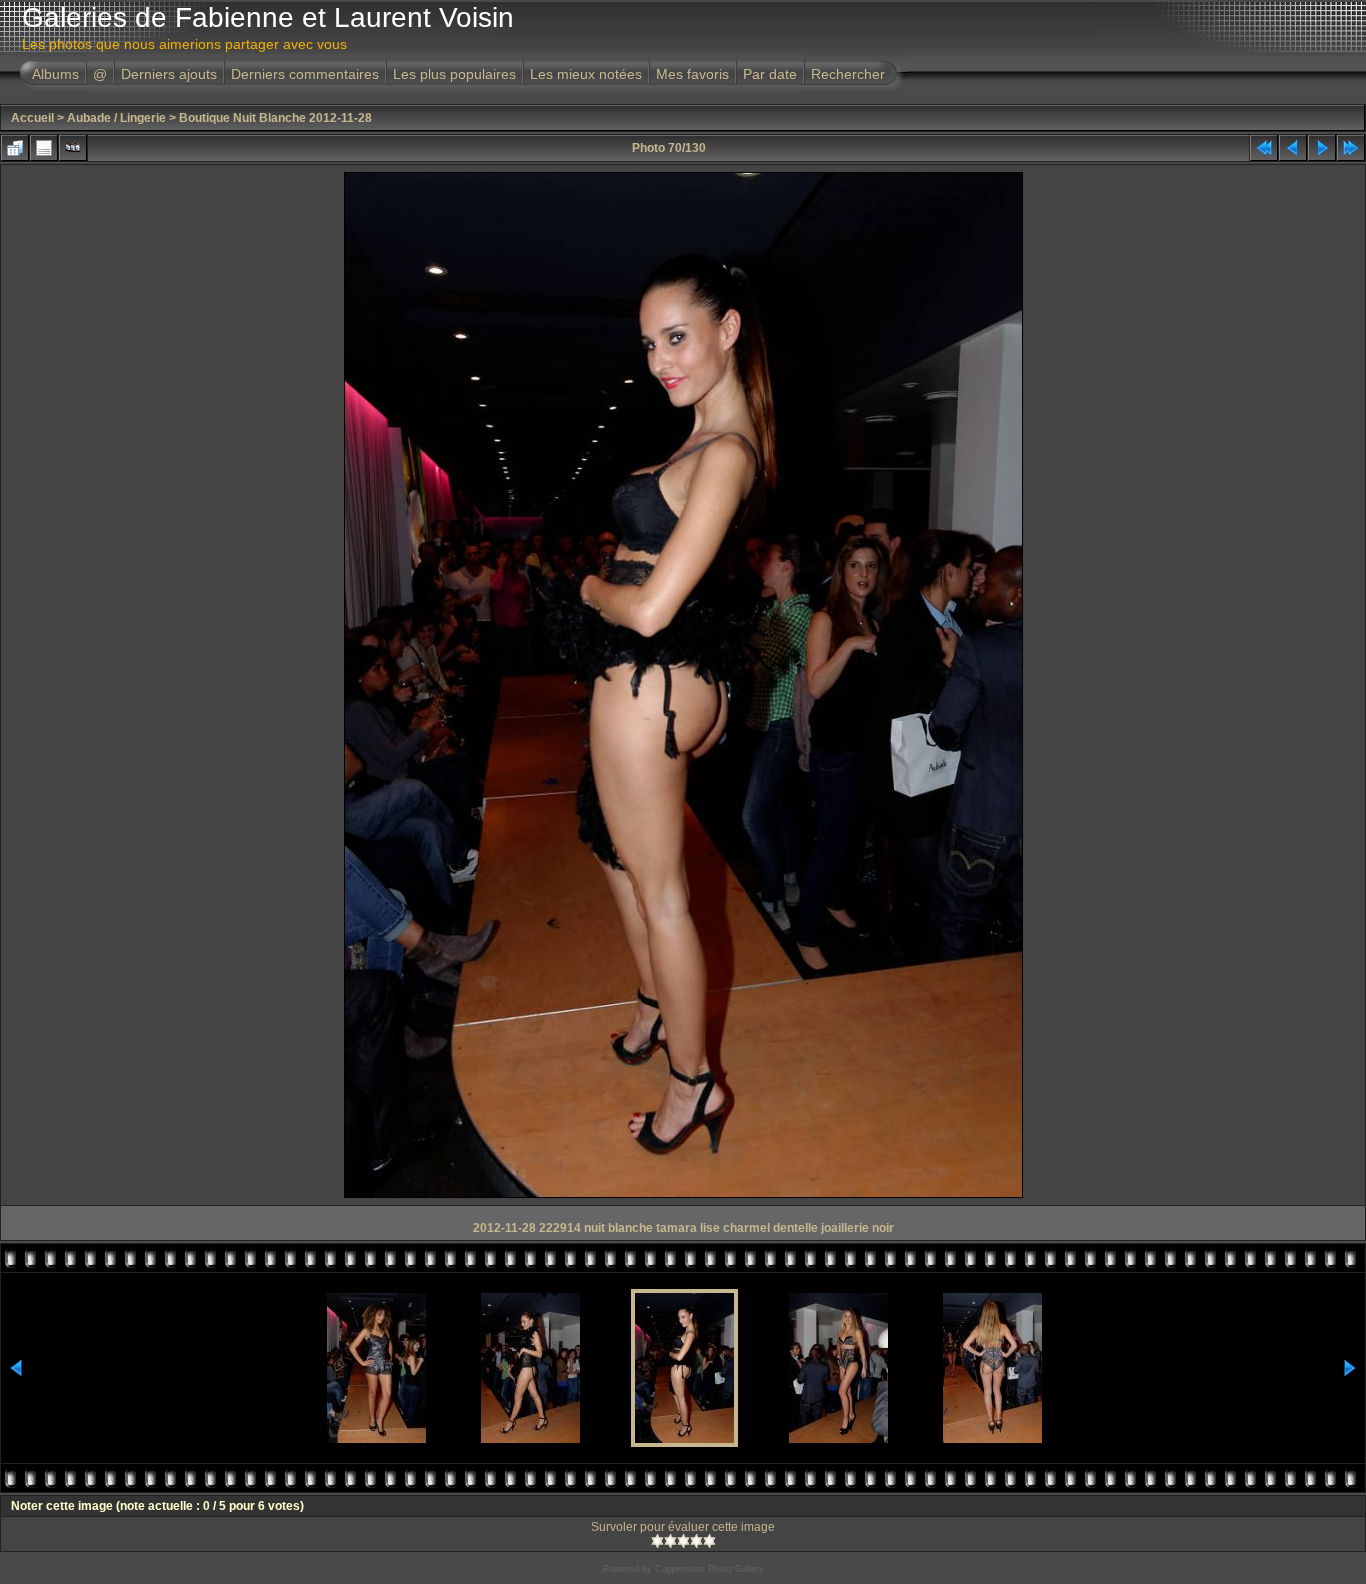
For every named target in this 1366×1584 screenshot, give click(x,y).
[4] (696, 1541)
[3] (683, 1541)
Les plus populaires (454, 74)
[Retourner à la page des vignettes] (15, 148)
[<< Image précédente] (1293, 148)
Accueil (32, 118)
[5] (709, 1541)
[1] (657, 1541)
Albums (55, 74)
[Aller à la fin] (1351, 148)
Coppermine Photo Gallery (709, 1569)
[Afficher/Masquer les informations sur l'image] (44, 148)
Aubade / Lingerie (116, 118)
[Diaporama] (73, 148)
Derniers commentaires (305, 74)
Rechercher (848, 74)
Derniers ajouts (169, 74)
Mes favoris (692, 74)
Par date (770, 74)
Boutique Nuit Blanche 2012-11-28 (275, 118)
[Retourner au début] (1264, 148)
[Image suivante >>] (1322, 148)
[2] (670, 1541)
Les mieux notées (586, 74)
